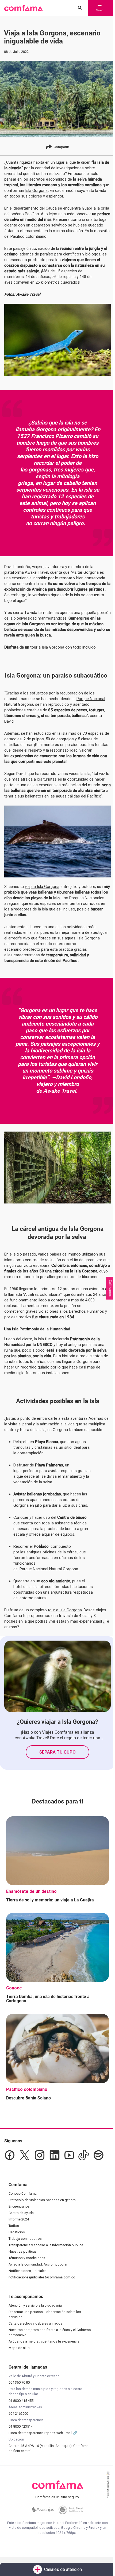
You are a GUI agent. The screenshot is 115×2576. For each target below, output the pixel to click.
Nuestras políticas (23, 2251)
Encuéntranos (19, 2206)
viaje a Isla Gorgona (42, 887)
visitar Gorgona (85, 572)
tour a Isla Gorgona (65, 1610)
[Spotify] (98, 2155)
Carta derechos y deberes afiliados (35, 2323)
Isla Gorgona (36, 191)
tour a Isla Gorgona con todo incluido (63, 647)
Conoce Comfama (23, 2193)
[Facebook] (10, 2155)
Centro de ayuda (21, 2213)
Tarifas (14, 2226)
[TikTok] (84, 2155)
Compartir (61, 147)
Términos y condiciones (27, 2258)
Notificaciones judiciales (28, 2271)
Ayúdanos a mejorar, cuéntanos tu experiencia (44, 2341)
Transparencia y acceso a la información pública (46, 2245)
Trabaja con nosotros (25, 2239)
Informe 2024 (19, 2219)
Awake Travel (37, 572)
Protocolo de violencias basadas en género (42, 2200)
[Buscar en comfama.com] (78, 8)
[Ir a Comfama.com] (58, 2488)
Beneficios (17, 2232)
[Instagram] (40, 2155)
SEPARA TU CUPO (57, 1752)
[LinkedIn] (55, 2155)
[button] (23, 8)
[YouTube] (69, 2155)
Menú (99, 10)
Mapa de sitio (19, 2348)
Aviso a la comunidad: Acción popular (38, 2264)
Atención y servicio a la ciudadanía (35, 2305)
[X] (25, 2155)
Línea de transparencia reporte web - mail (41, 2433)
